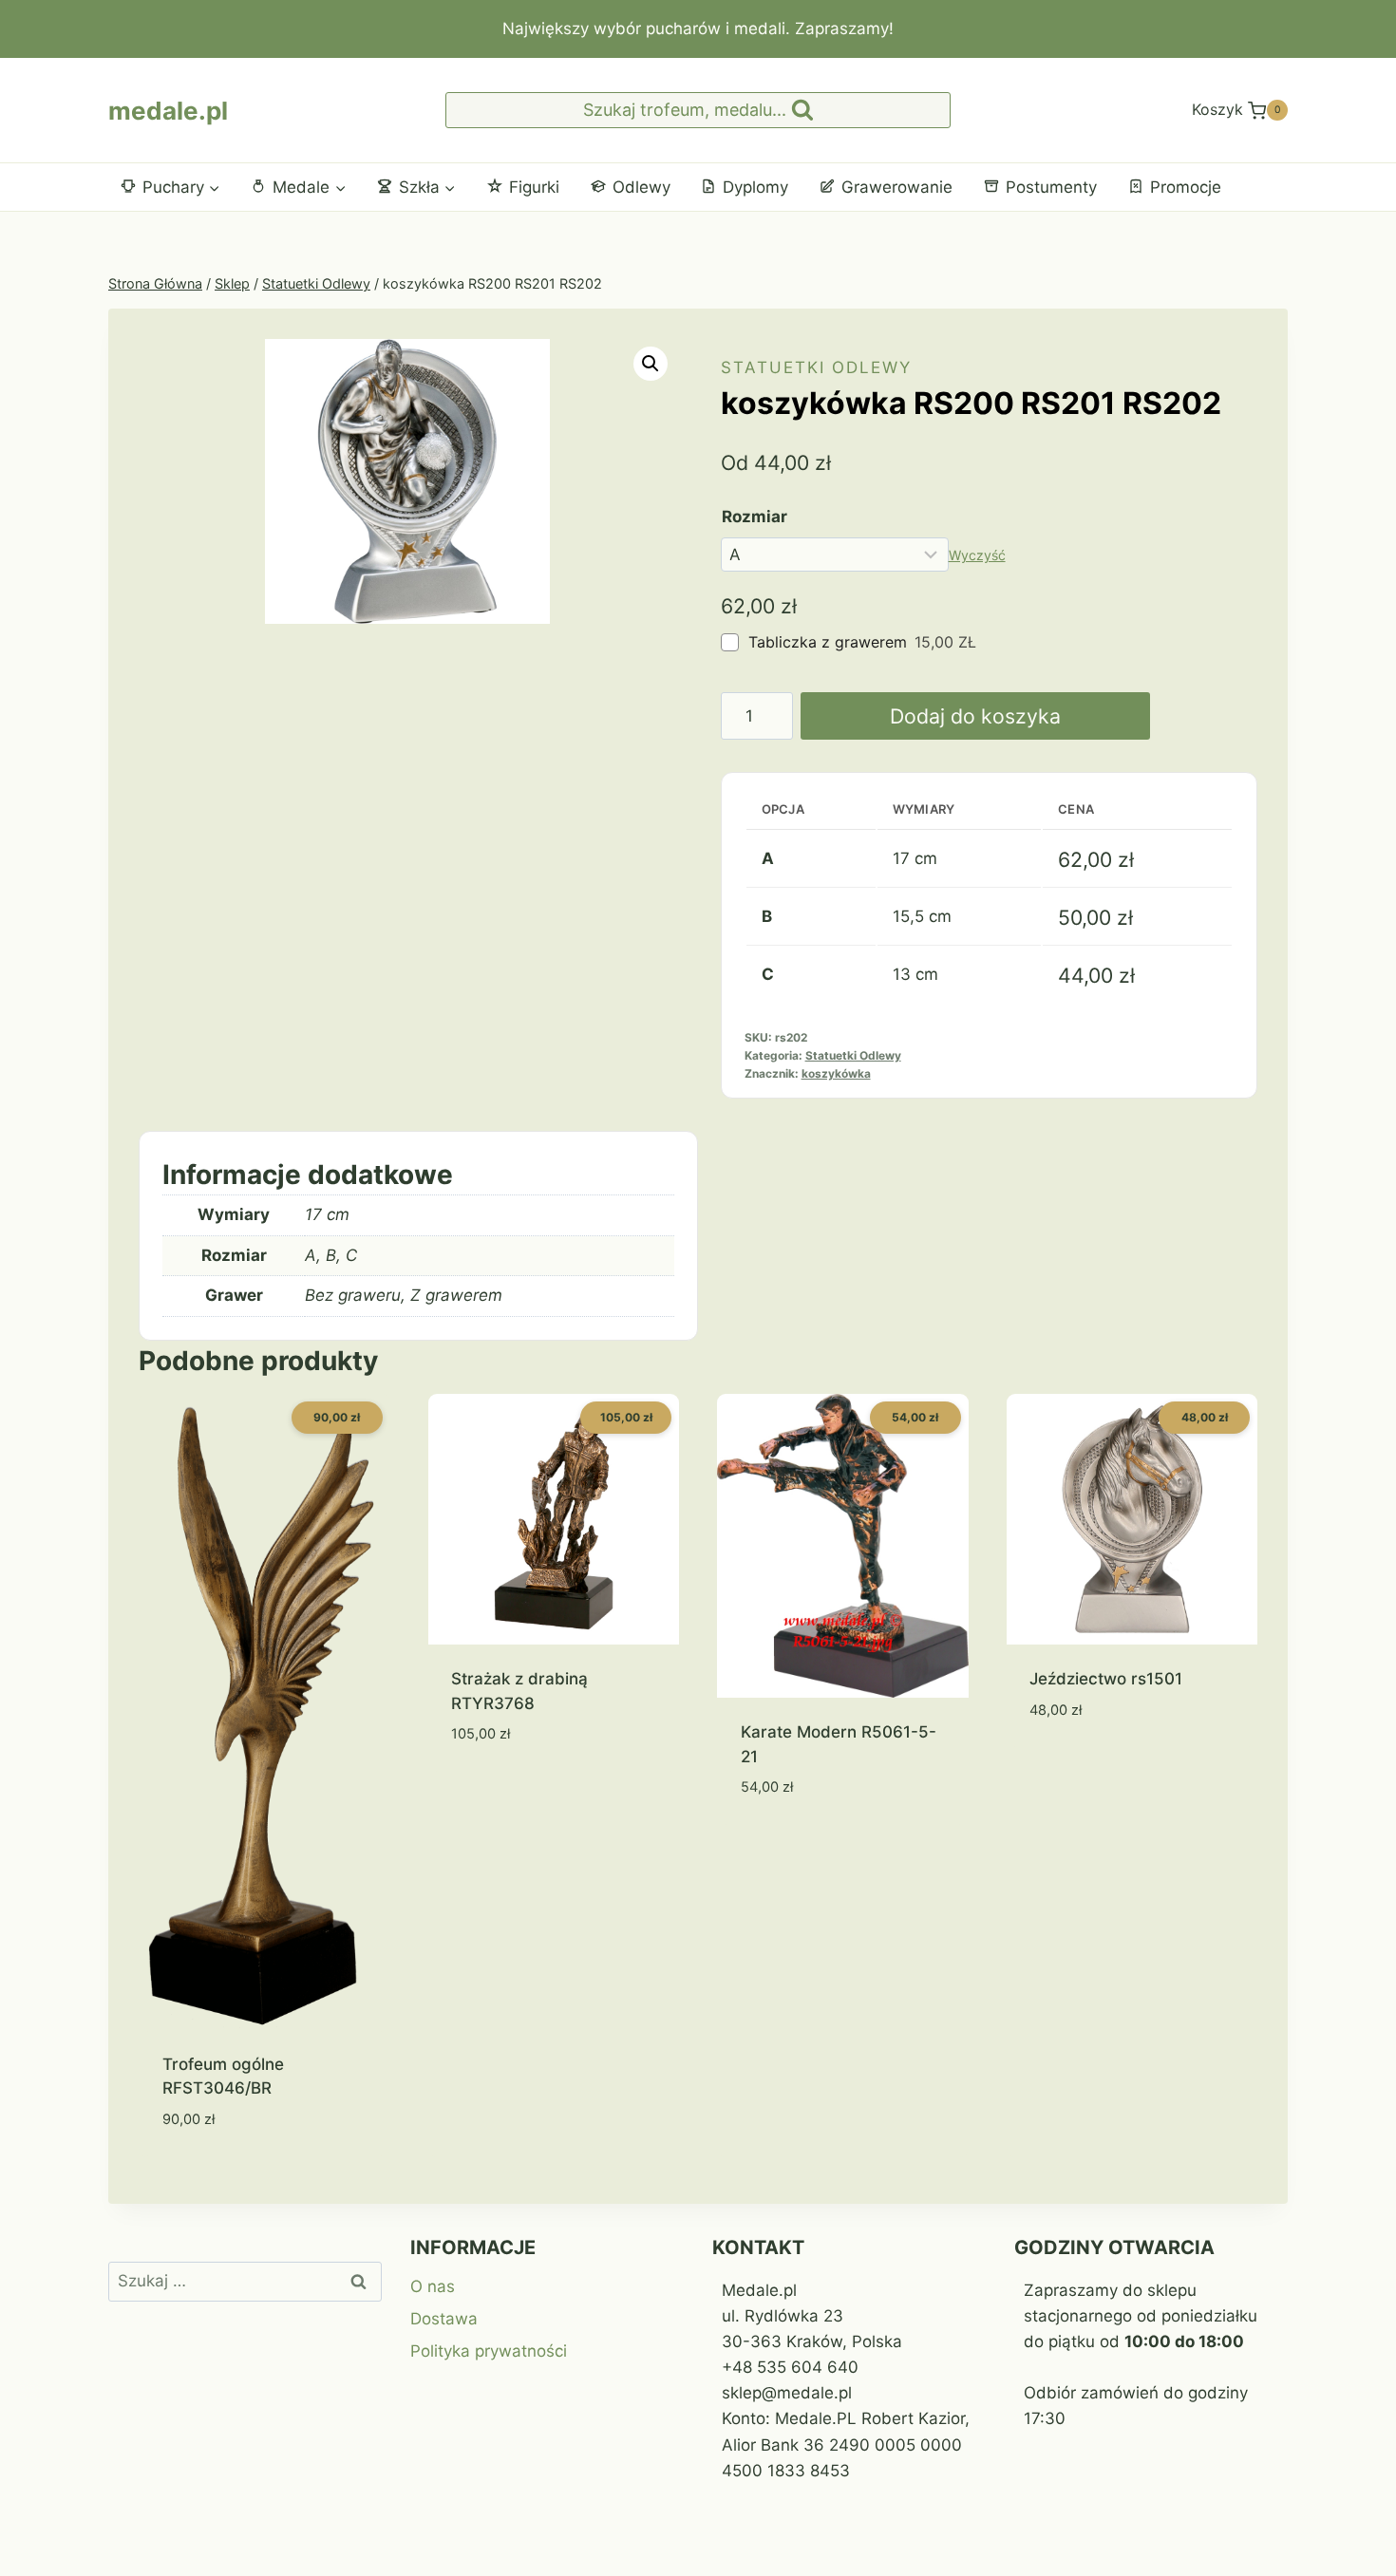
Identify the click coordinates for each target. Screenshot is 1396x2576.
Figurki (534, 187)
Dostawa (444, 2319)
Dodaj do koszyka (975, 716)
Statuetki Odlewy (816, 367)
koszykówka (836, 1073)
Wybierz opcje (509, 1791)
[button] (651, 364)
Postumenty (1051, 187)
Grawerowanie (897, 187)
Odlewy (641, 187)
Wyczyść (977, 555)
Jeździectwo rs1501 (1106, 1679)
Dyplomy (755, 187)
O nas (433, 2286)
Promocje (1186, 187)
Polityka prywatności (489, 2351)
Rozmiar (755, 517)
